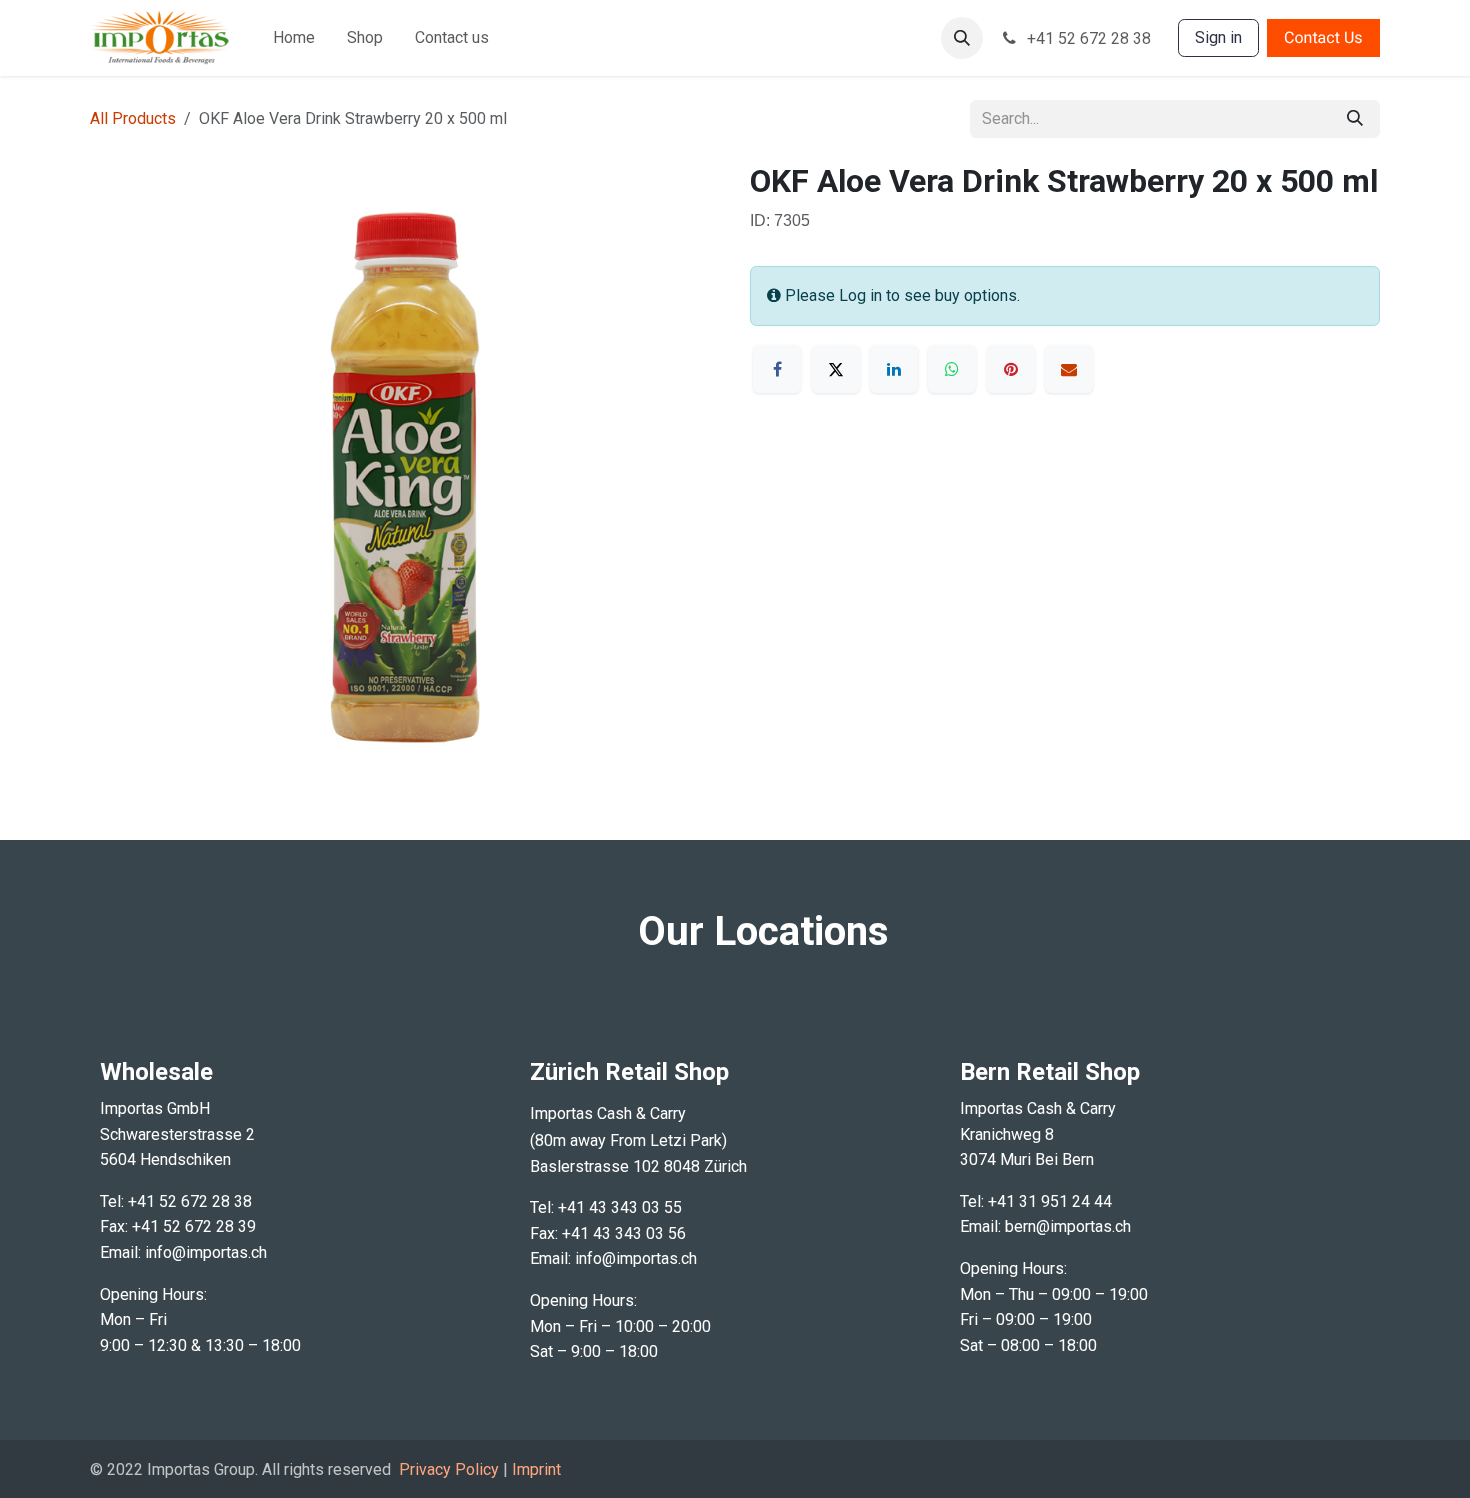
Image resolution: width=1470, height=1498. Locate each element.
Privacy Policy (449, 1469)
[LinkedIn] (894, 369)
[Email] (1069, 369)
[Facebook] (777, 369)
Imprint (536, 1469)
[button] (962, 38)
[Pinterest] (1011, 369)
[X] (836, 369)
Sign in (1218, 37)
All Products (133, 118)
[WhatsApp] (952, 369)
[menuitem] (294, 38)
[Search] (1355, 119)
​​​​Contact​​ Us (1323, 37)
